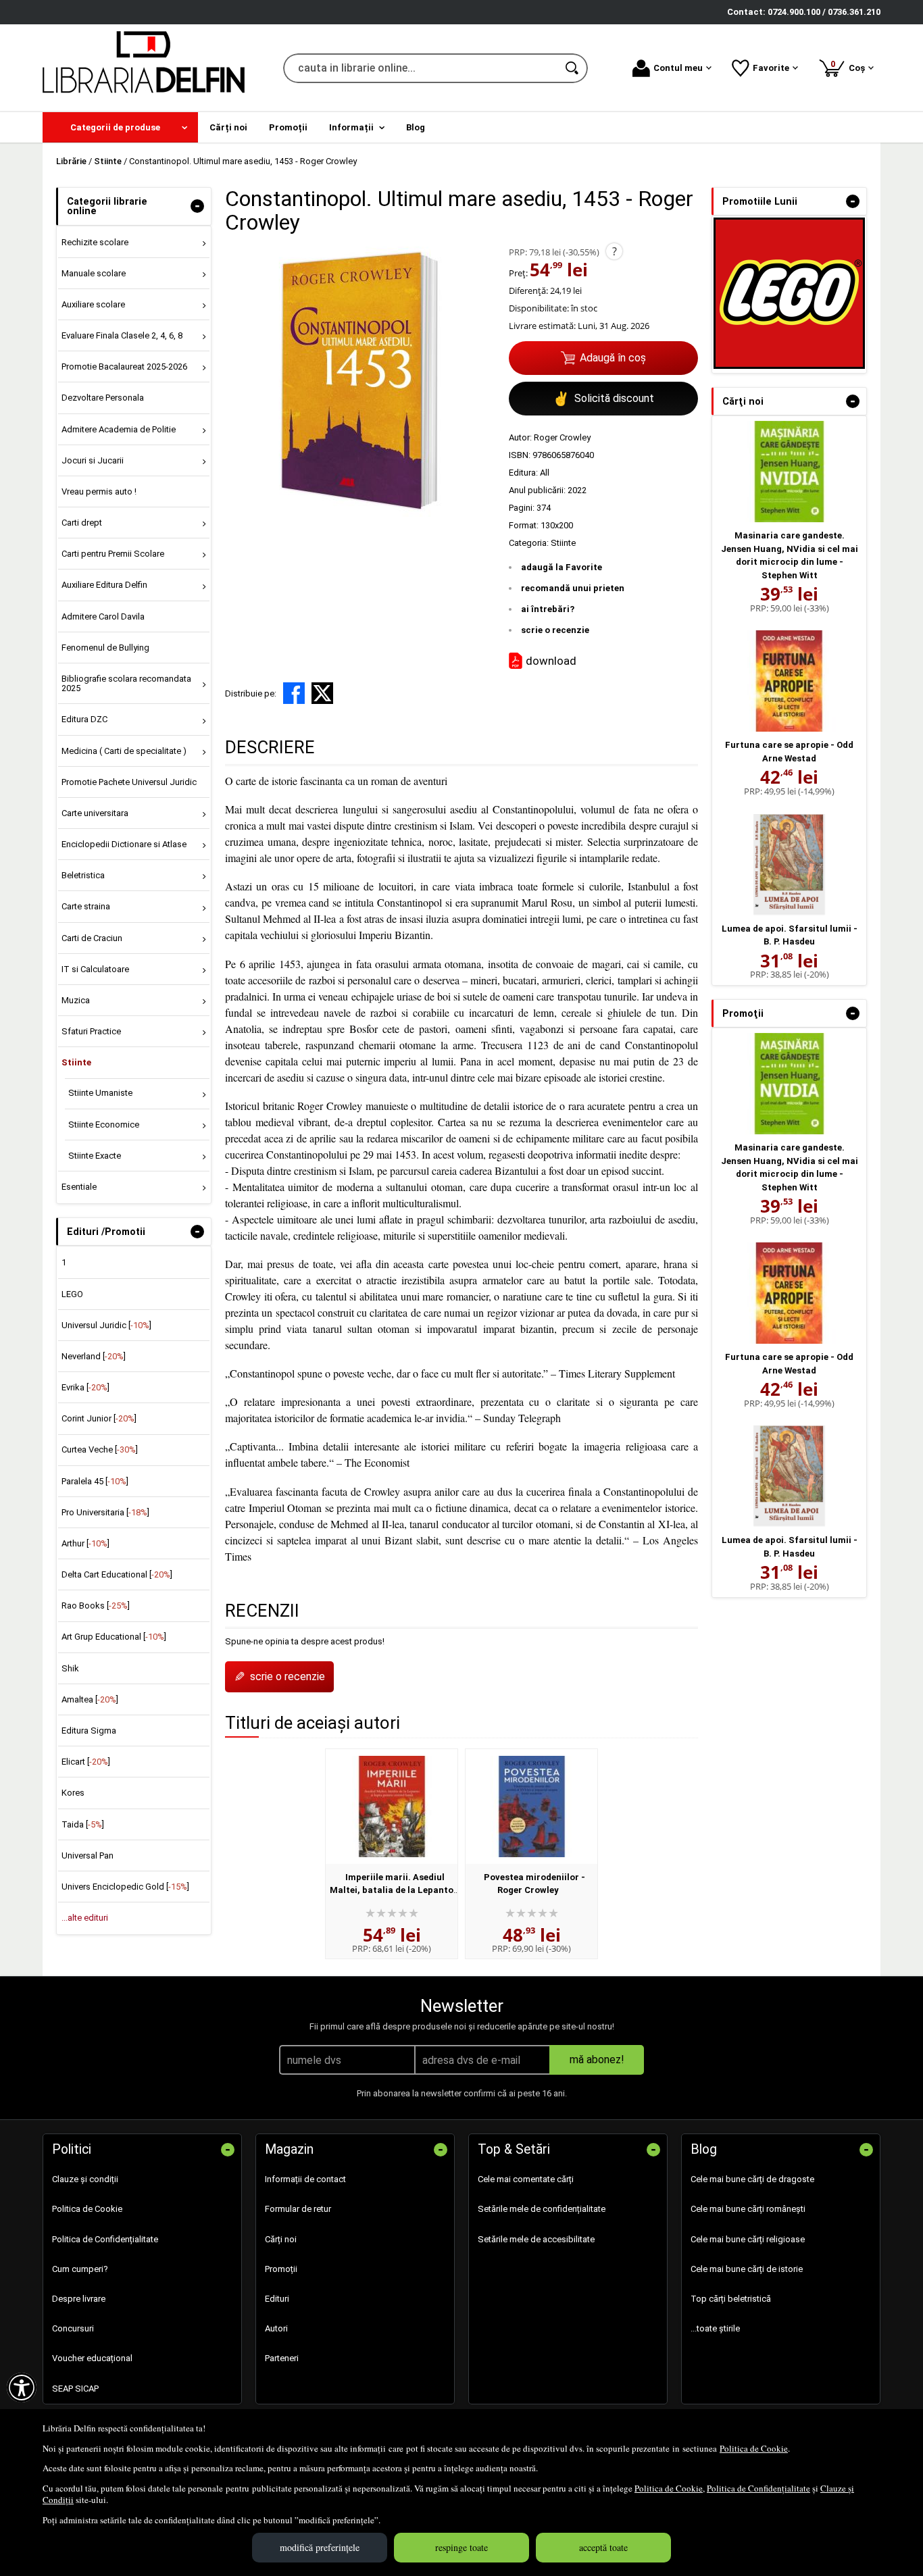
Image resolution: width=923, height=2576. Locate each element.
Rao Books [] (96, 1606)
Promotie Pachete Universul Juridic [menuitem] (129, 782)
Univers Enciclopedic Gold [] (125, 1887)
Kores (73, 1793)
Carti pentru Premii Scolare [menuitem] (113, 554)
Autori (276, 2328)
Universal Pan (88, 1855)
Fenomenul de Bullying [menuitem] (105, 648)
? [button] (615, 251)
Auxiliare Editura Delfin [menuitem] (104, 585)
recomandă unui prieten (573, 588)
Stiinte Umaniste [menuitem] (100, 1093)
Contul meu (678, 68)
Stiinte (563, 543)
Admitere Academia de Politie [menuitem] (119, 429)
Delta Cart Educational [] (117, 1574)
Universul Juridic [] (106, 1325)
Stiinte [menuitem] (76, 1062)
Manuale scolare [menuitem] (94, 273)
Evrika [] (85, 1387)
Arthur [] (85, 1543)
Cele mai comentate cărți (526, 2179)
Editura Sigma (89, 1731)
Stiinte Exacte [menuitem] (95, 1156)
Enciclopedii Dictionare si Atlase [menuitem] (124, 844)
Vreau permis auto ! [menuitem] (99, 491)
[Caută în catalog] (573, 68)
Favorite (771, 68)
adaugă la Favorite (562, 567)
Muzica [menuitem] (76, 1000)
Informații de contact (305, 2179)
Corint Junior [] (99, 1418)
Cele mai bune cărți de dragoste (752, 2179)
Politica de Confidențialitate (758, 2488)
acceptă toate (603, 2547)
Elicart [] (86, 1762)
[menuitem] (120, 127)
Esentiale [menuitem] (79, 1187)
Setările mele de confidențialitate (542, 2209)
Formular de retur (298, 2209)
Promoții (281, 2269)
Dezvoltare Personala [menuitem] (103, 398)
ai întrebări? (548, 609)
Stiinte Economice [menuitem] (104, 1125)
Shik (70, 1668)
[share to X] (322, 693)
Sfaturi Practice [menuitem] (91, 1031)
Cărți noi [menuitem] (228, 127)
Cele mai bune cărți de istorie (747, 2269)
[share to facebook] (294, 693)
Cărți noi (281, 2239)
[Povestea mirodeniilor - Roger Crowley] (531, 1807)
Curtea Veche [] (100, 1449)
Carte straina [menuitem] (86, 906)
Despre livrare (79, 2299)
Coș (850, 66)
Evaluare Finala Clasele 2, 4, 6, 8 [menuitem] (122, 335)
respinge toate (461, 2547)
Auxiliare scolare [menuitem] (93, 304)
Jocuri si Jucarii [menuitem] (93, 460)
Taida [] (83, 1824)
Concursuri (73, 2328)
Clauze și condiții (85, 2179)
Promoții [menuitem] (288, 127)
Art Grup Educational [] (114, 1637)
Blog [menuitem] (416, 127)
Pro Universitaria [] (105, 1512)
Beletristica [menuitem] (83, 875)
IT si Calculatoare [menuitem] (95, 969)
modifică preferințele (320, 2547)
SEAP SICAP (75, 2389)
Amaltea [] (90, 1699)
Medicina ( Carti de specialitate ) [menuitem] (124, 751)
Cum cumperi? (80, 2269)
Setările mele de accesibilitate (536, 2239)
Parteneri (282, 2358)
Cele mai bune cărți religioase (748, 2239)
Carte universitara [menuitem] (95, 813)
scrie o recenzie (555, 630)
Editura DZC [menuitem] (84, 719)
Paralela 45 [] (95, 1481)
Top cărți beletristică (731, 2299)
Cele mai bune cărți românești (748, 2209)
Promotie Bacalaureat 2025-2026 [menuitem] (124, 367)
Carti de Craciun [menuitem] (92, 938)
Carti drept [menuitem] (82, 523)
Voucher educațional (92, 2358)
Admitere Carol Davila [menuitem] (103, 616)
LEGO (72, 1294)
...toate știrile (715, 2328)
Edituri (277, 2299)
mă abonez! (597, 2060)
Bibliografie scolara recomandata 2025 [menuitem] (126, 683)
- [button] (197, 206)
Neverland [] (94, 1356)
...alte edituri (85, 1918)
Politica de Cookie (754, 2448)
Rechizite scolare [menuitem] (95, 242)
